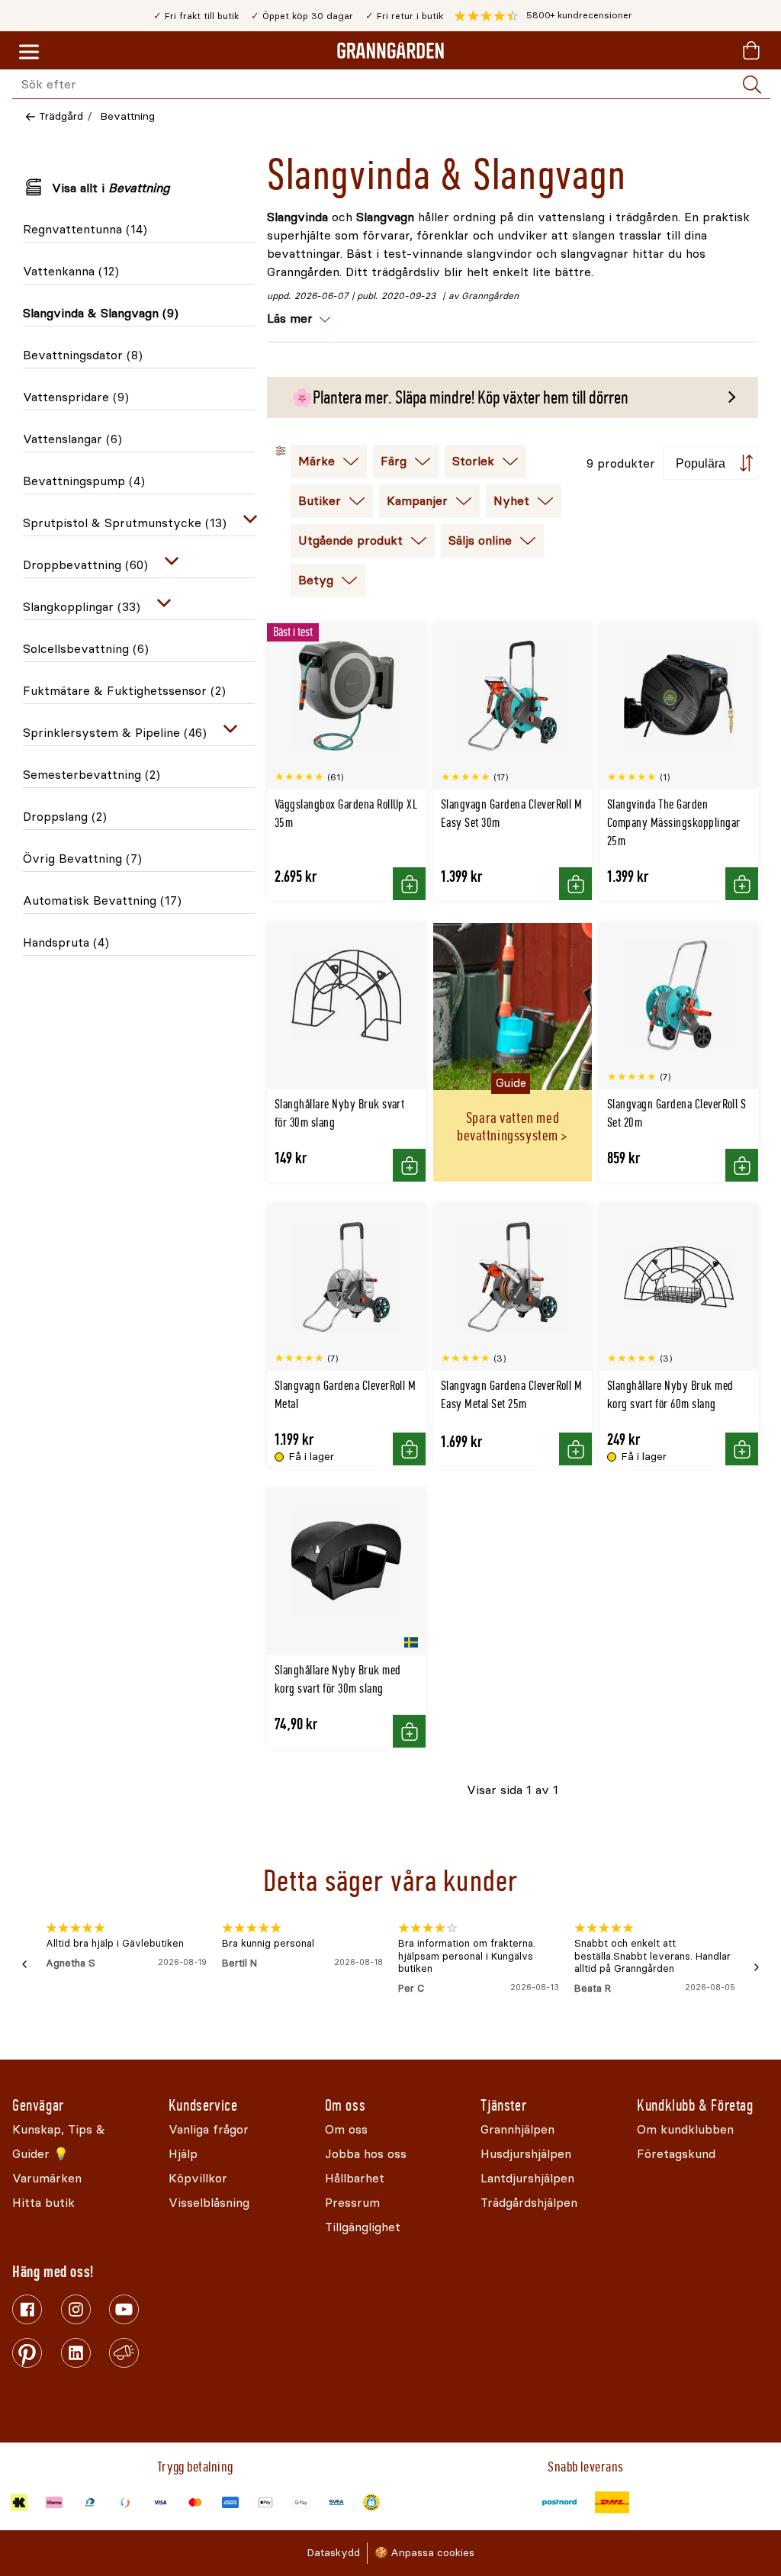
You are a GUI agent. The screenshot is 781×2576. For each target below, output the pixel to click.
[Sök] (752, 85)
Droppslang (65, 817)
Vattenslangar (72, 439)
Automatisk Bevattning (102, 900)
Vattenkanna (71, 271)
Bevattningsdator (83, 355)
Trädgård (61, 116)
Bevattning (127, 116)
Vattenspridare (76, 397)
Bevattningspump (84, 481)
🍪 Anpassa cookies (424, 2553)
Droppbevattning (85, 565)
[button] (543, 16)
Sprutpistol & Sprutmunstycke (125, 523)
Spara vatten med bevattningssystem (508, 1127)
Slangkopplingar (82, 607)
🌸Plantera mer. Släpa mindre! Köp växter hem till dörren (460, 397)
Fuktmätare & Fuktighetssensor (124, 691)
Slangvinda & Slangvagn (101, 313)
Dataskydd (333, 2553)
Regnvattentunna (85, 229)
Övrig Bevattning (82, 859)
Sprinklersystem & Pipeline (115, 733)
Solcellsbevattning (86, 649)
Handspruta (66, 942)
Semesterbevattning (92, 775)
